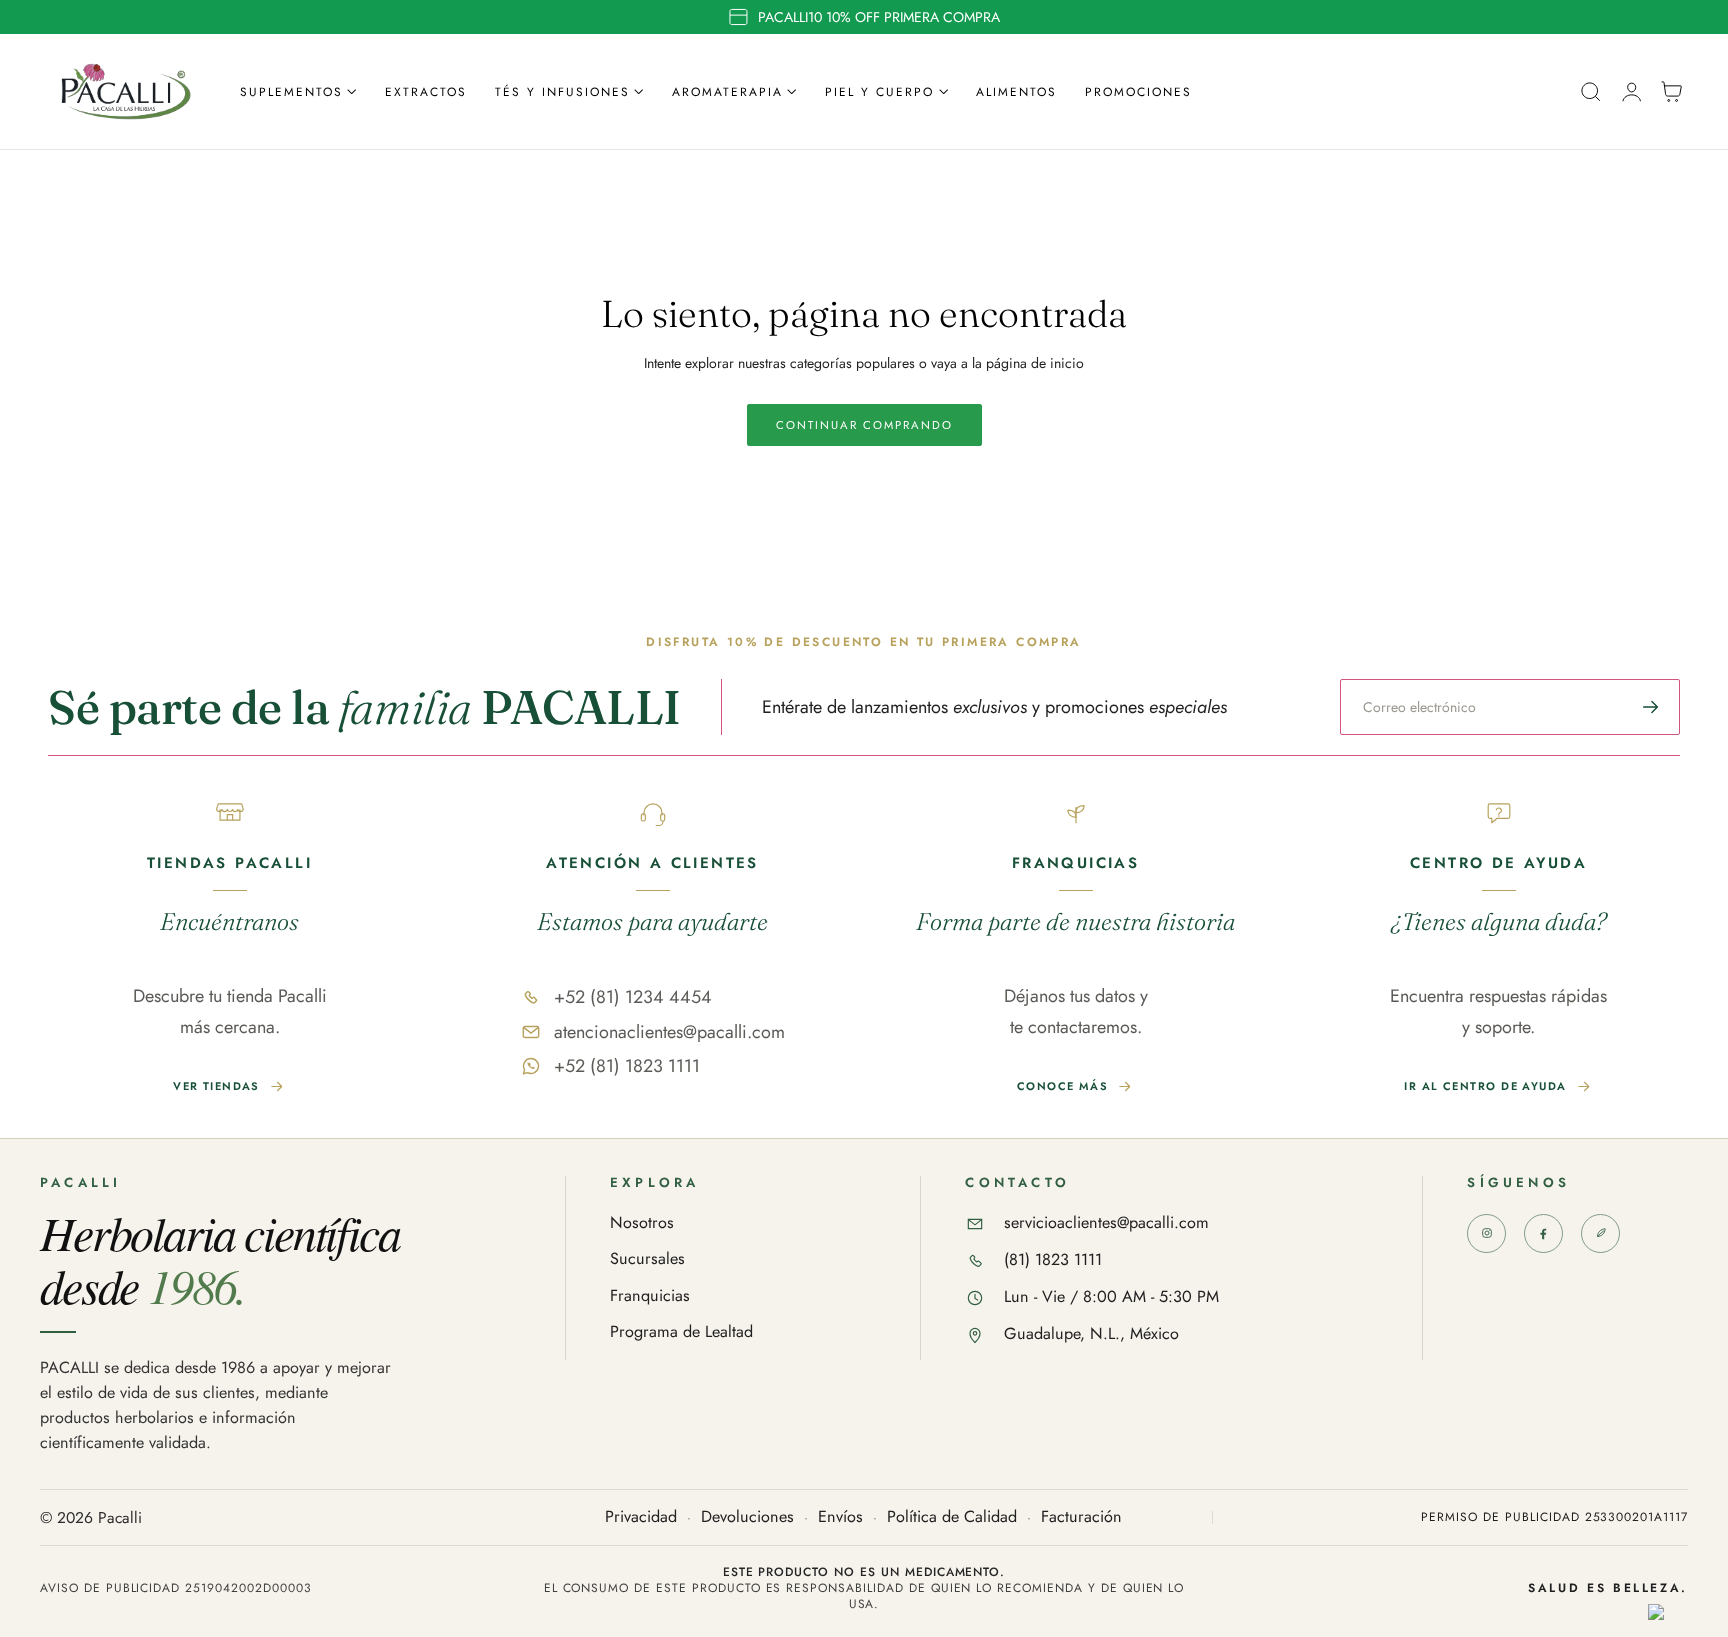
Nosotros (642, 1223)
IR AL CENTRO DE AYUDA (1485, 1086)
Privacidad (641, 1517)
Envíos (840, 1517)
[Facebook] (1543, 1233)
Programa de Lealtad (681, 1332)
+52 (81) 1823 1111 (627, 1066)
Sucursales (647, 1259)
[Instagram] (1486, 1233)
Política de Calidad (952, 1517)
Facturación (1081, 1517)
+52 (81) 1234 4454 (633, 997)
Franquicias (650, 1296)
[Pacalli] (1600, 1233)
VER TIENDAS (216, 1086)
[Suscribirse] (1651, 707)
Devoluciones (747, 1517)
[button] (1591, 92)
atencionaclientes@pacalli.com (669, 1032)
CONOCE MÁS (1062, 1086)
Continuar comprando (864, 425)
